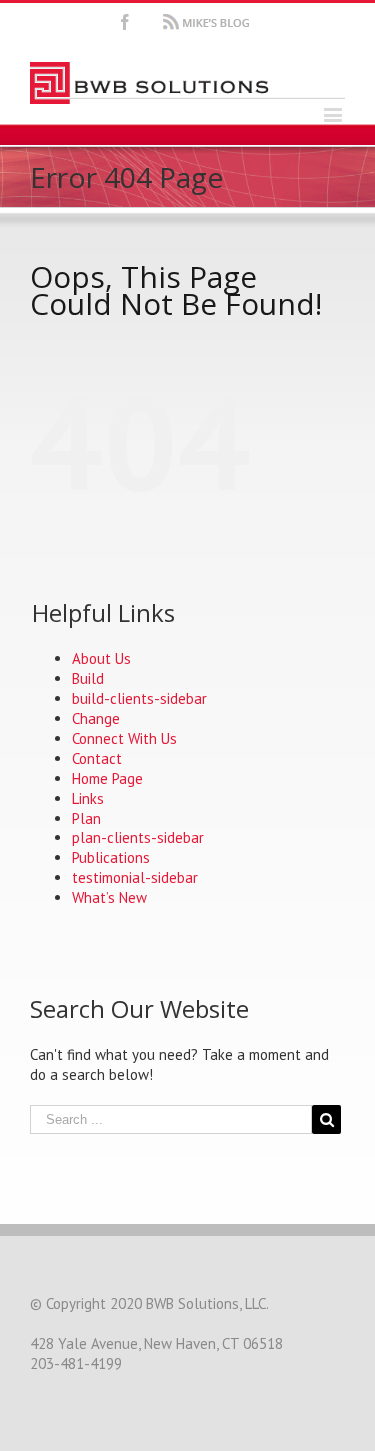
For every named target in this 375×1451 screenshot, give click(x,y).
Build (88, 678)
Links (88, 798)
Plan (86, 818)
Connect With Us (124, 738)
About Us (101, 658)
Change (96, 718)
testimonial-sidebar (135, 877)
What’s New (109, 897)
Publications (111, 857)
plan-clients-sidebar (138, 837)
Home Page (107, 778)
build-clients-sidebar (139, 698)
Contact (97, 758)
